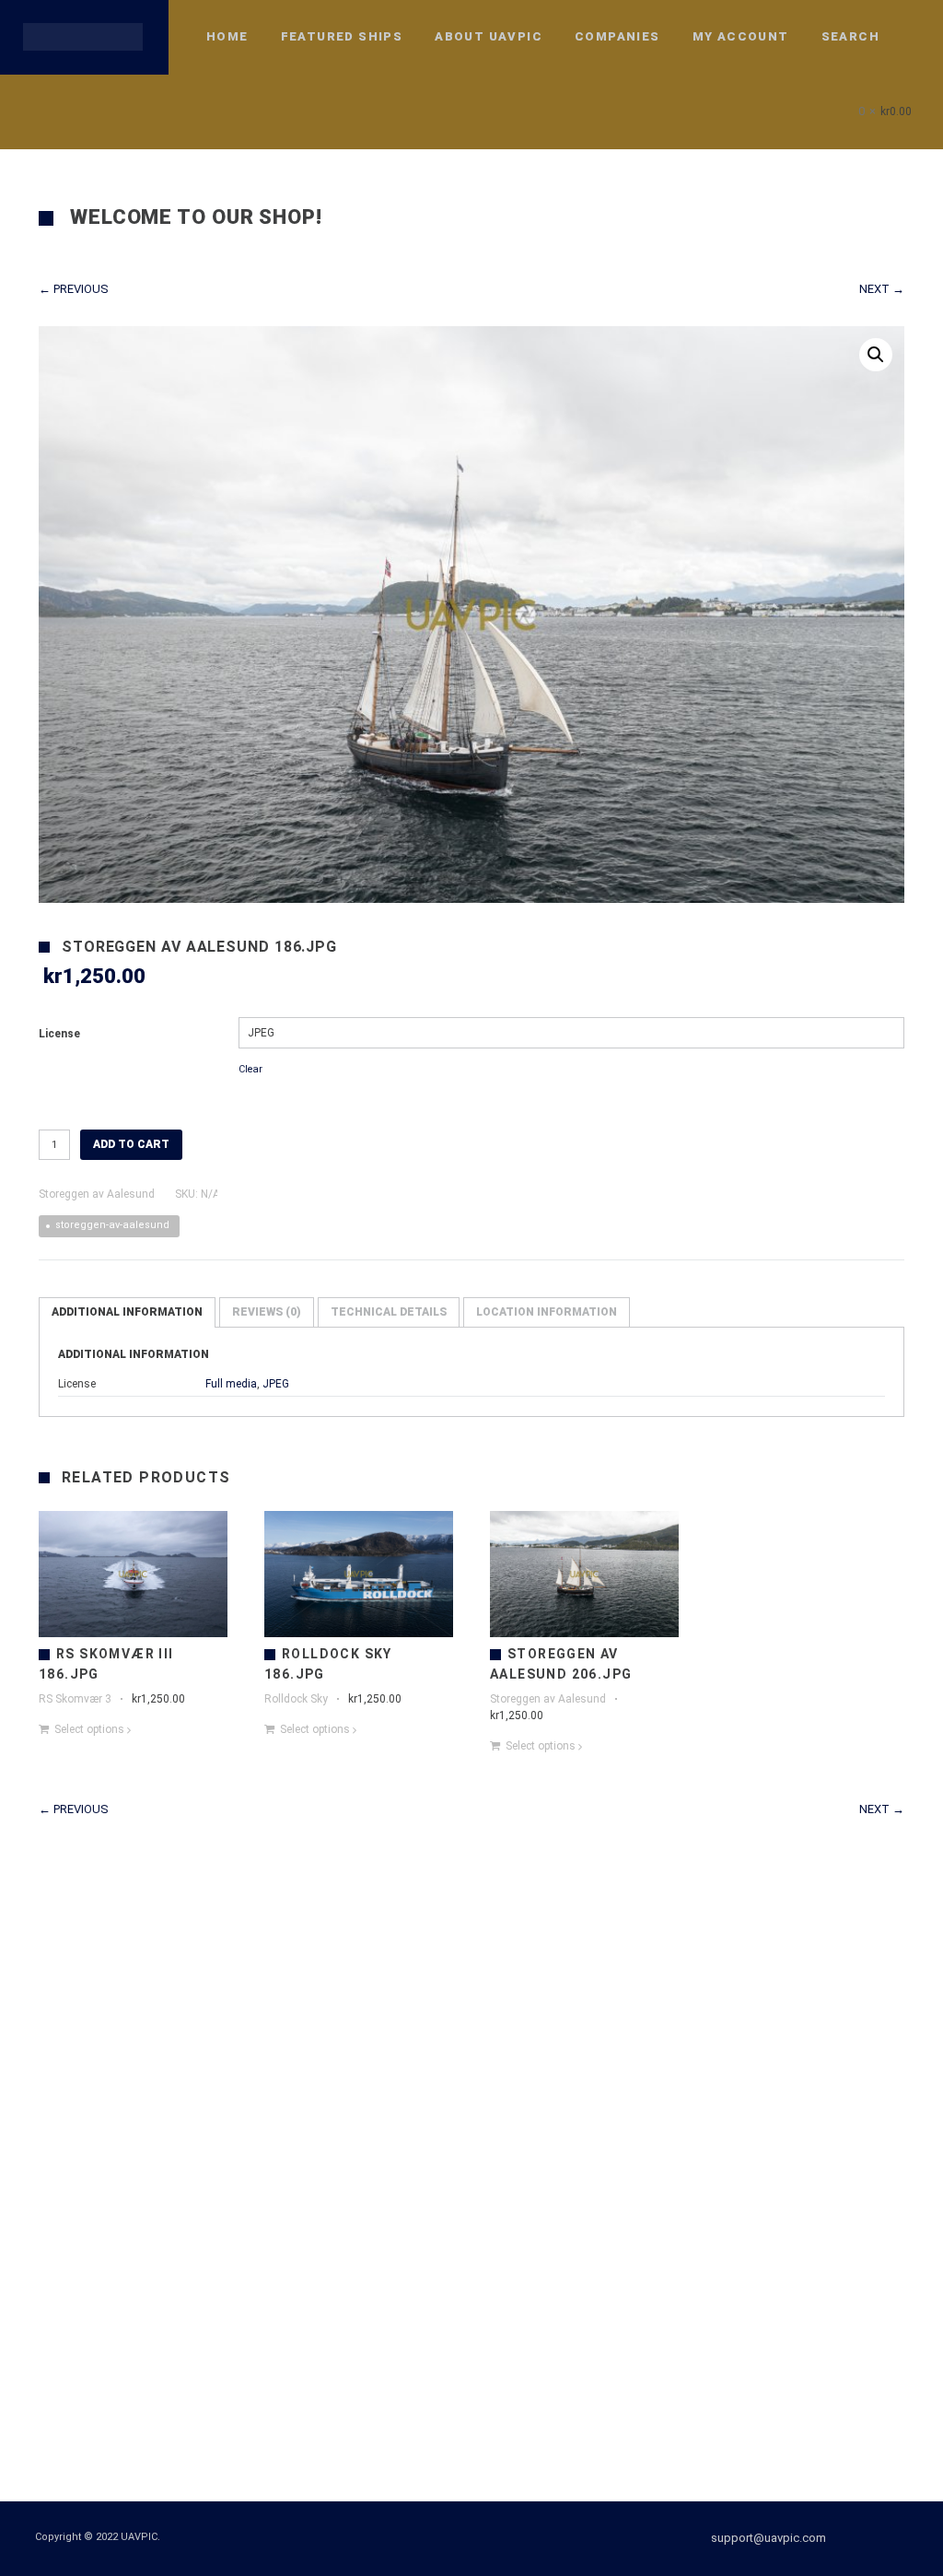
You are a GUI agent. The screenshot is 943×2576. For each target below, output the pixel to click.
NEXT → (882, 289)
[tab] (127, 1312)
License (59, 1034)
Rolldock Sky (296, 1699)
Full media (231, 1384)
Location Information (547, 1312)
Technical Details (389, 1312)
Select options (89, 1729)
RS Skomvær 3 (75, 1699)
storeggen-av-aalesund (112, 1225)
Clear (250, 1069)
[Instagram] (903, 2538)
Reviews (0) (267, 1312)
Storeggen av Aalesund (97, 1194)
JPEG (276, 1384)
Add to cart (131, 1144)
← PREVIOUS (74, 289)
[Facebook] (870, 2538)
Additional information (127, 1312)
